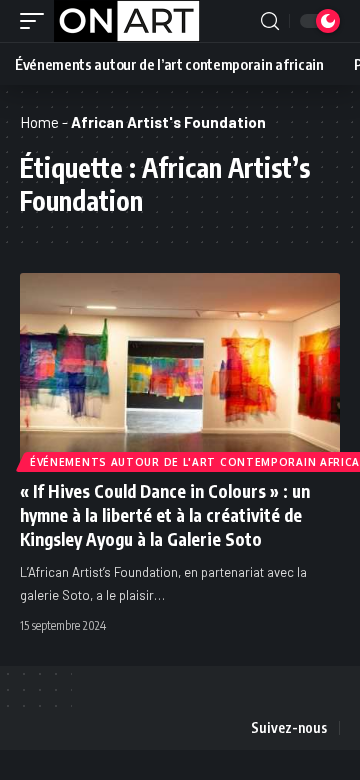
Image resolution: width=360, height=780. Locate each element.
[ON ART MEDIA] (127, 21)
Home (39, 122)
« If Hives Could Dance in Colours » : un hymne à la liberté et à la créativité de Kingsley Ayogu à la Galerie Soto (165, 515)
